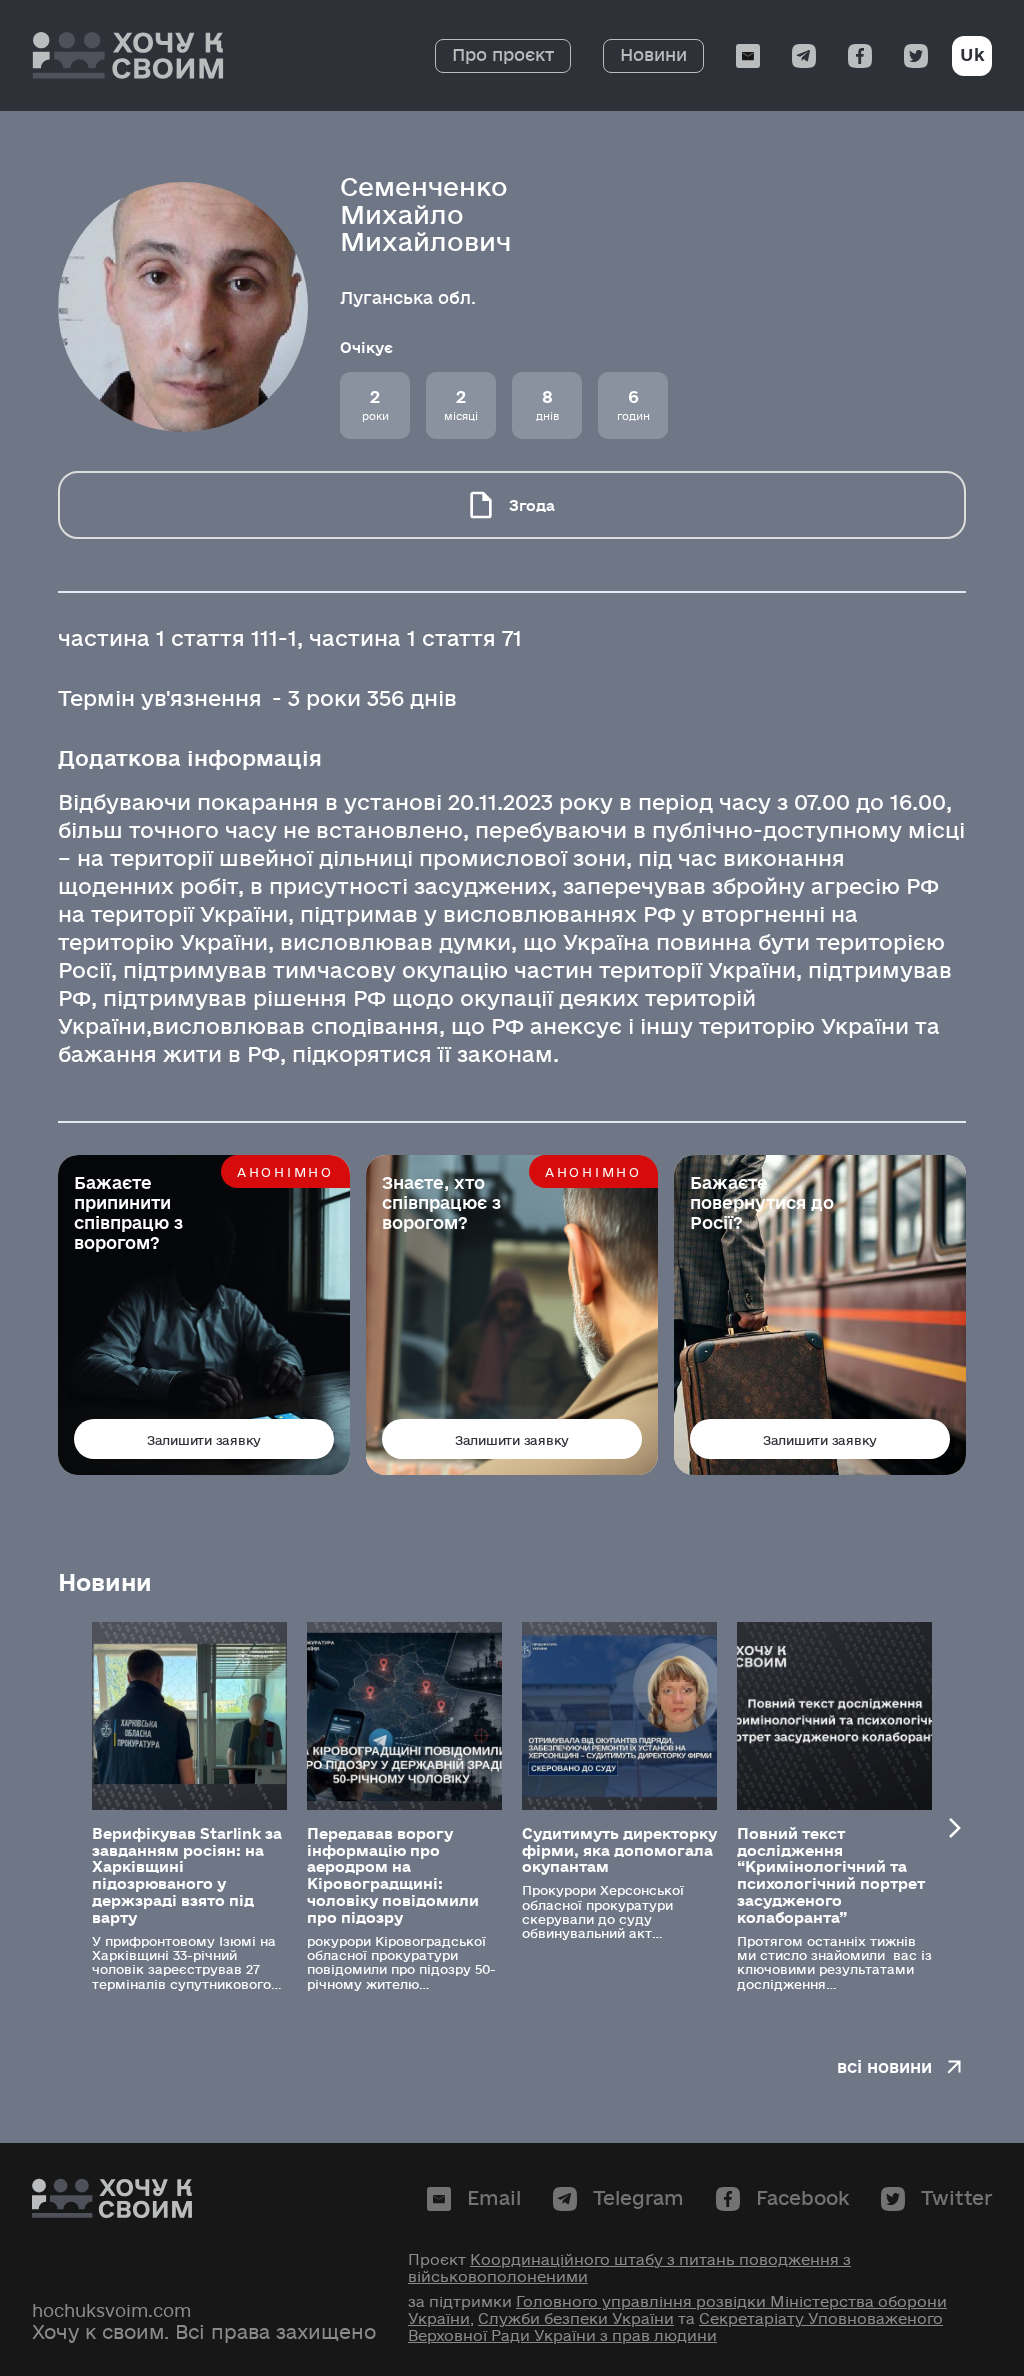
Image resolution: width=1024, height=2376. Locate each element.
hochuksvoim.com (111, 2311)
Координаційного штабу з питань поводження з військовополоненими (629, 2268)
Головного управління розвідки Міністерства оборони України (677, 2310)
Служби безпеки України (576, 2319)
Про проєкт (503, 55)
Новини (653, 55)
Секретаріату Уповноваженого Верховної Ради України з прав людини (675, 2327)
